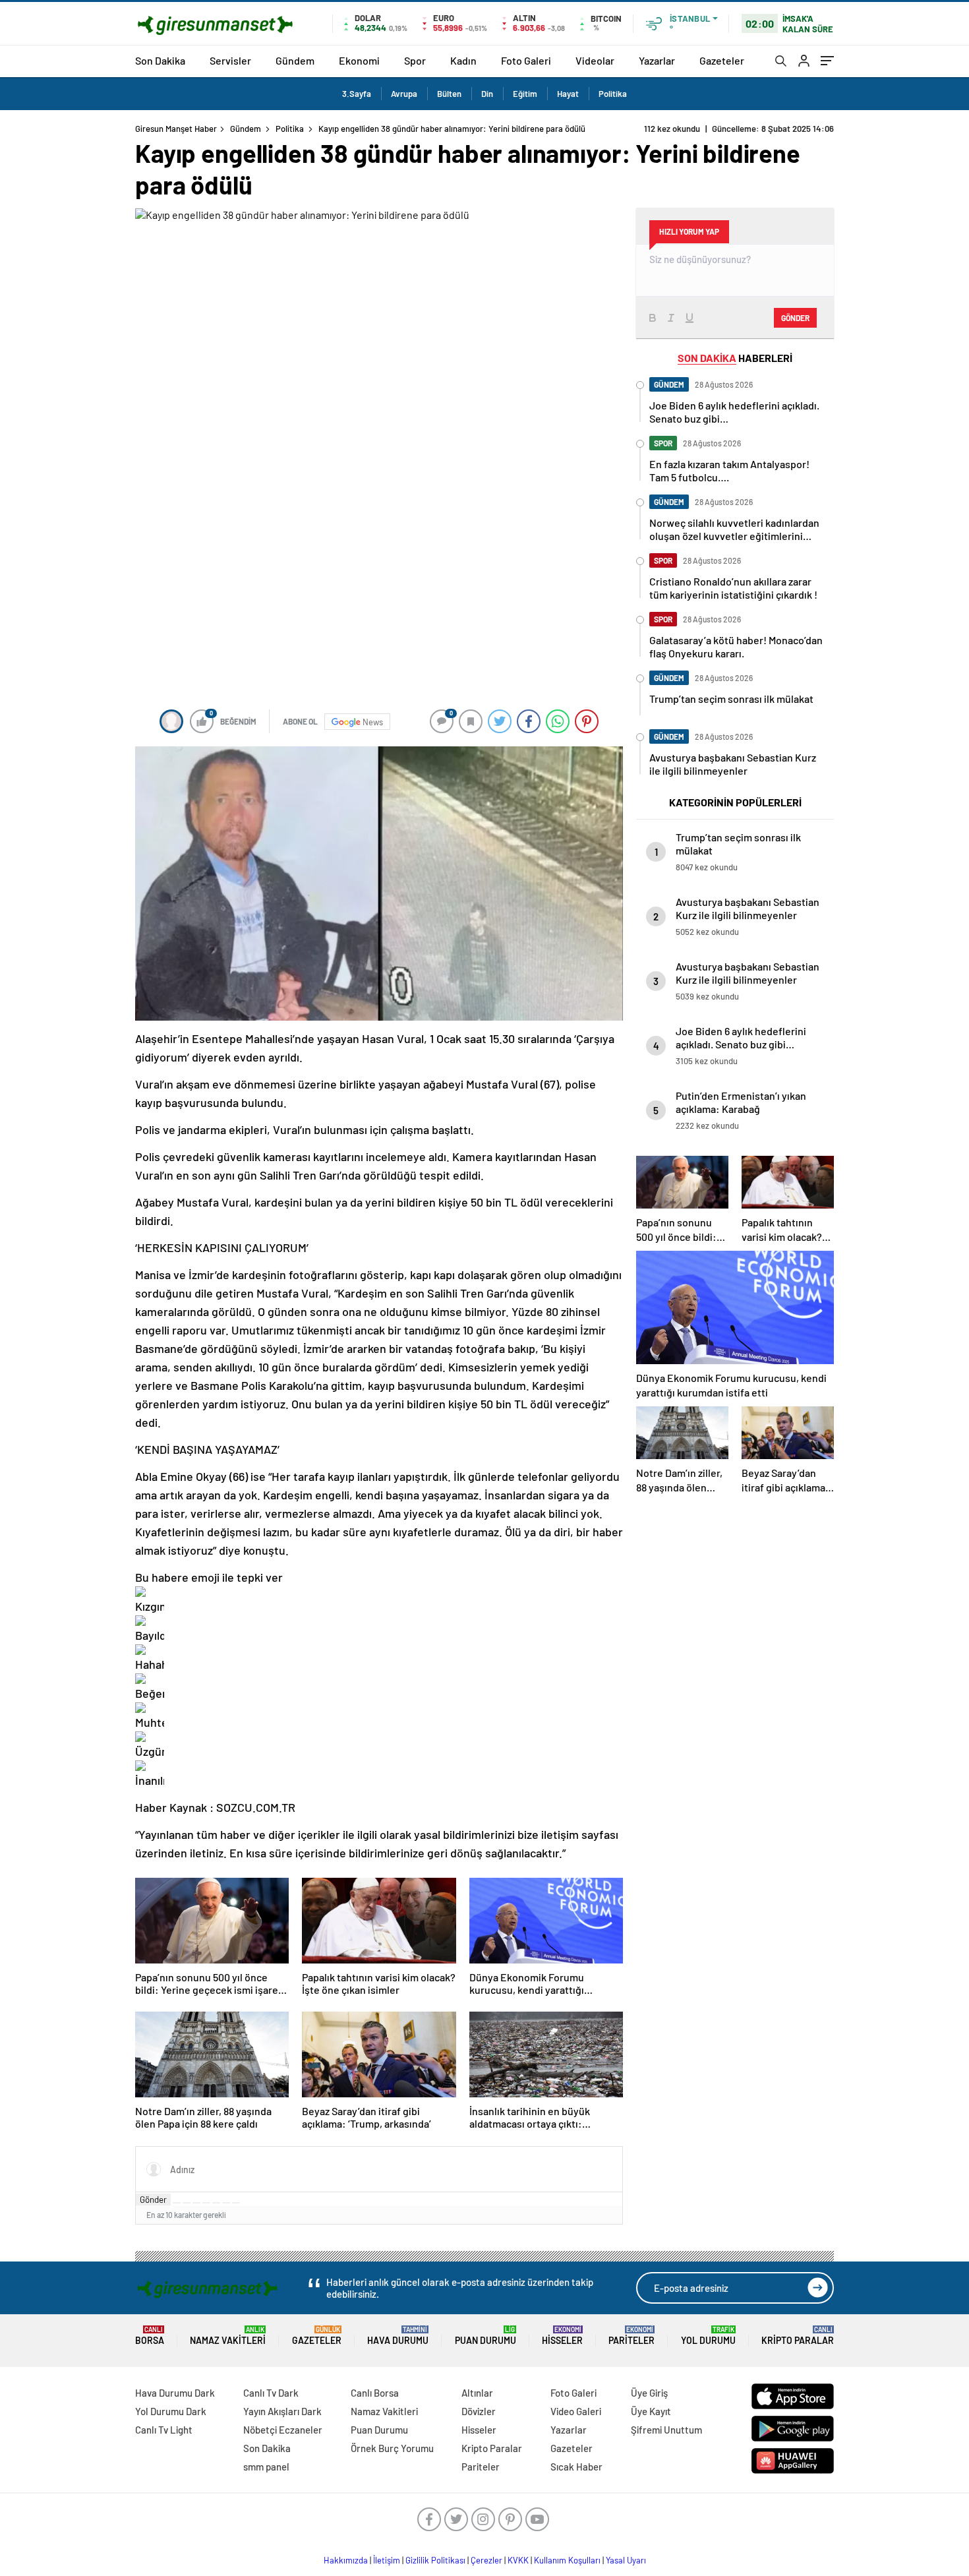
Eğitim (525, 94)
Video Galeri (576, 2411)
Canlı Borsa (375, 2393)
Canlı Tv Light (164, 2430)
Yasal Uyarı (626, 2560)
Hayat (568, 94)
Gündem (295, 60)
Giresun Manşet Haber (176, 129)
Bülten (449, 94)
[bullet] (216, 2203)
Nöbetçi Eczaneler (283, 2430)
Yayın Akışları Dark (282, 2411)
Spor (415, 60)
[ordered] (206, 2203)
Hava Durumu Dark (175, 2393)
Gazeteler (722, 60)
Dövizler (479, 2411)
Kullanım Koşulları (567, 2560)
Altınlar (477, 2393)
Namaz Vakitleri (228, 2336)
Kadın (463, 60)
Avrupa (404, 94)
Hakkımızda (346, 2560)
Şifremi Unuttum (666, 2430)
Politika (613, 94)
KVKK (518, 2560)
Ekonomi (359, 60)
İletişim (387, 2560)
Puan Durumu (485, 2336)
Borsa (150, 2336)
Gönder (153, 2200)
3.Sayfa (357, 94)
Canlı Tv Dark (271, 2393)
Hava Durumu (398, 2336)
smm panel (266, 2467)
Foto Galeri (526, 60)
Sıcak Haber (576, 2467)
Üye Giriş (649, 2393)
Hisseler (562, 2336)
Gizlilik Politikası (435, 2560)
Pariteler (631, 2336)
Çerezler (486, 2560)
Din (487, 94)
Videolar (595, 60)
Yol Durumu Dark (171, 2411)
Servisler (230, 60)
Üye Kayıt (651, 2411)
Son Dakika (160, 60)
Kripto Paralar (798, 2336)
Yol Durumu (708, 2336)
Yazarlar (657, 60)
